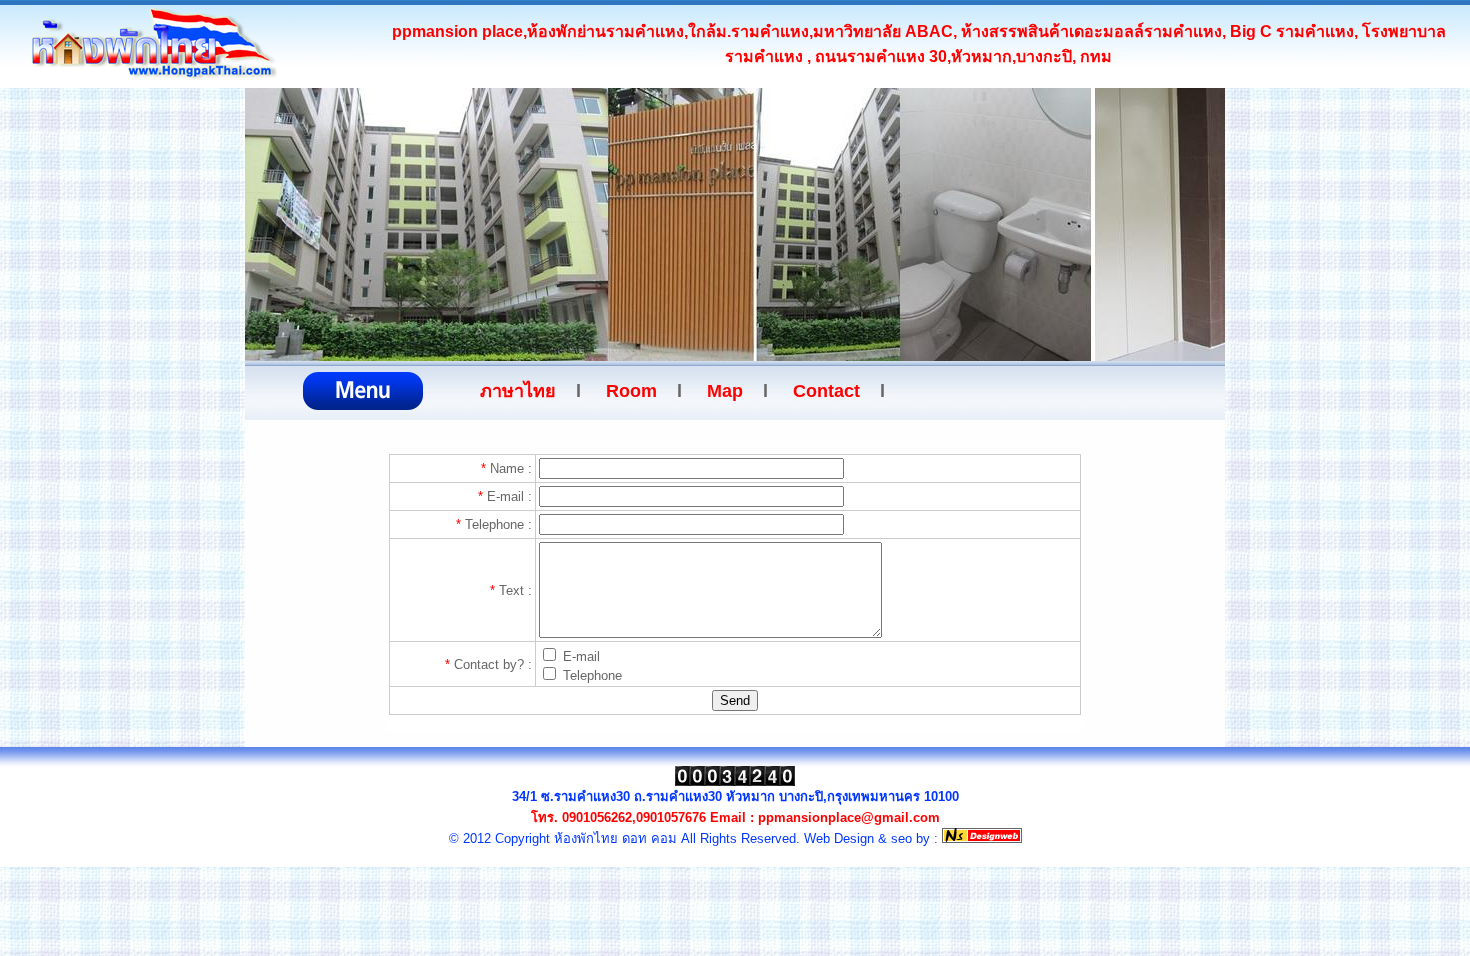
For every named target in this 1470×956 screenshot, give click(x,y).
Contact (826, 391)
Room (631, 391)
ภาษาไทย (518, 391)
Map (725, 391)
